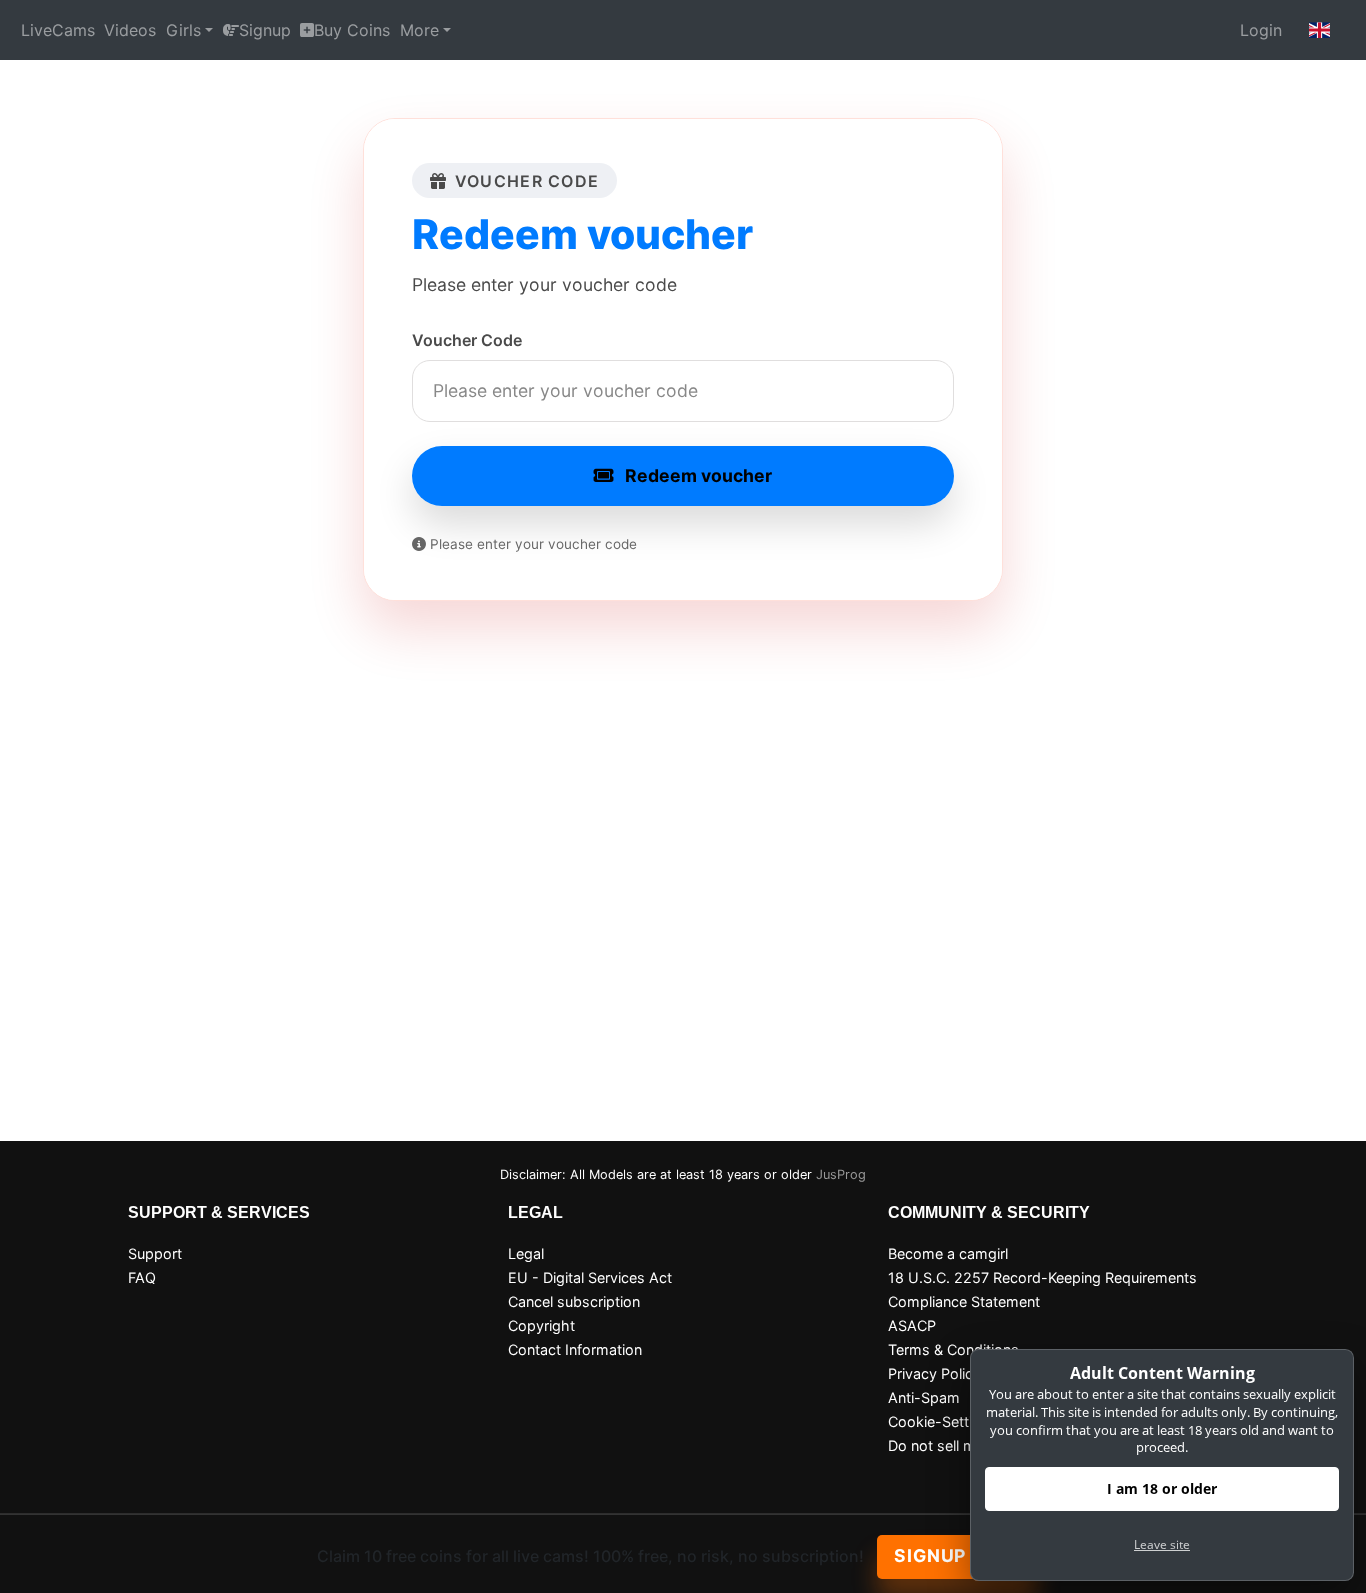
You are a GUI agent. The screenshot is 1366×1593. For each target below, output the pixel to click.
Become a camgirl (948, 1253)
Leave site (1162, 1544)
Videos (130, 30)
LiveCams (58, 30)
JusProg (841, 1174)
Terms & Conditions (953, 1349)
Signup (265, 30)
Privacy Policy (934, 1373)
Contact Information (575, 1349)
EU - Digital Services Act (590, 1277)
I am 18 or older (1162, 1488)
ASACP (912, 1325)
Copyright (541, 1325)
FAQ (142, 1277)
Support (155, 1253)
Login (1261, 30)
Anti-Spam (924, 1397)
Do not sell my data (953, 1445)
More (419, 30)
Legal (526, 1253)
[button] (1320, 30)
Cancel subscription (574, 1301)
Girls (183, 30)
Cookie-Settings (942, 1421)
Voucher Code (467, 340)
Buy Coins (352, 30)
